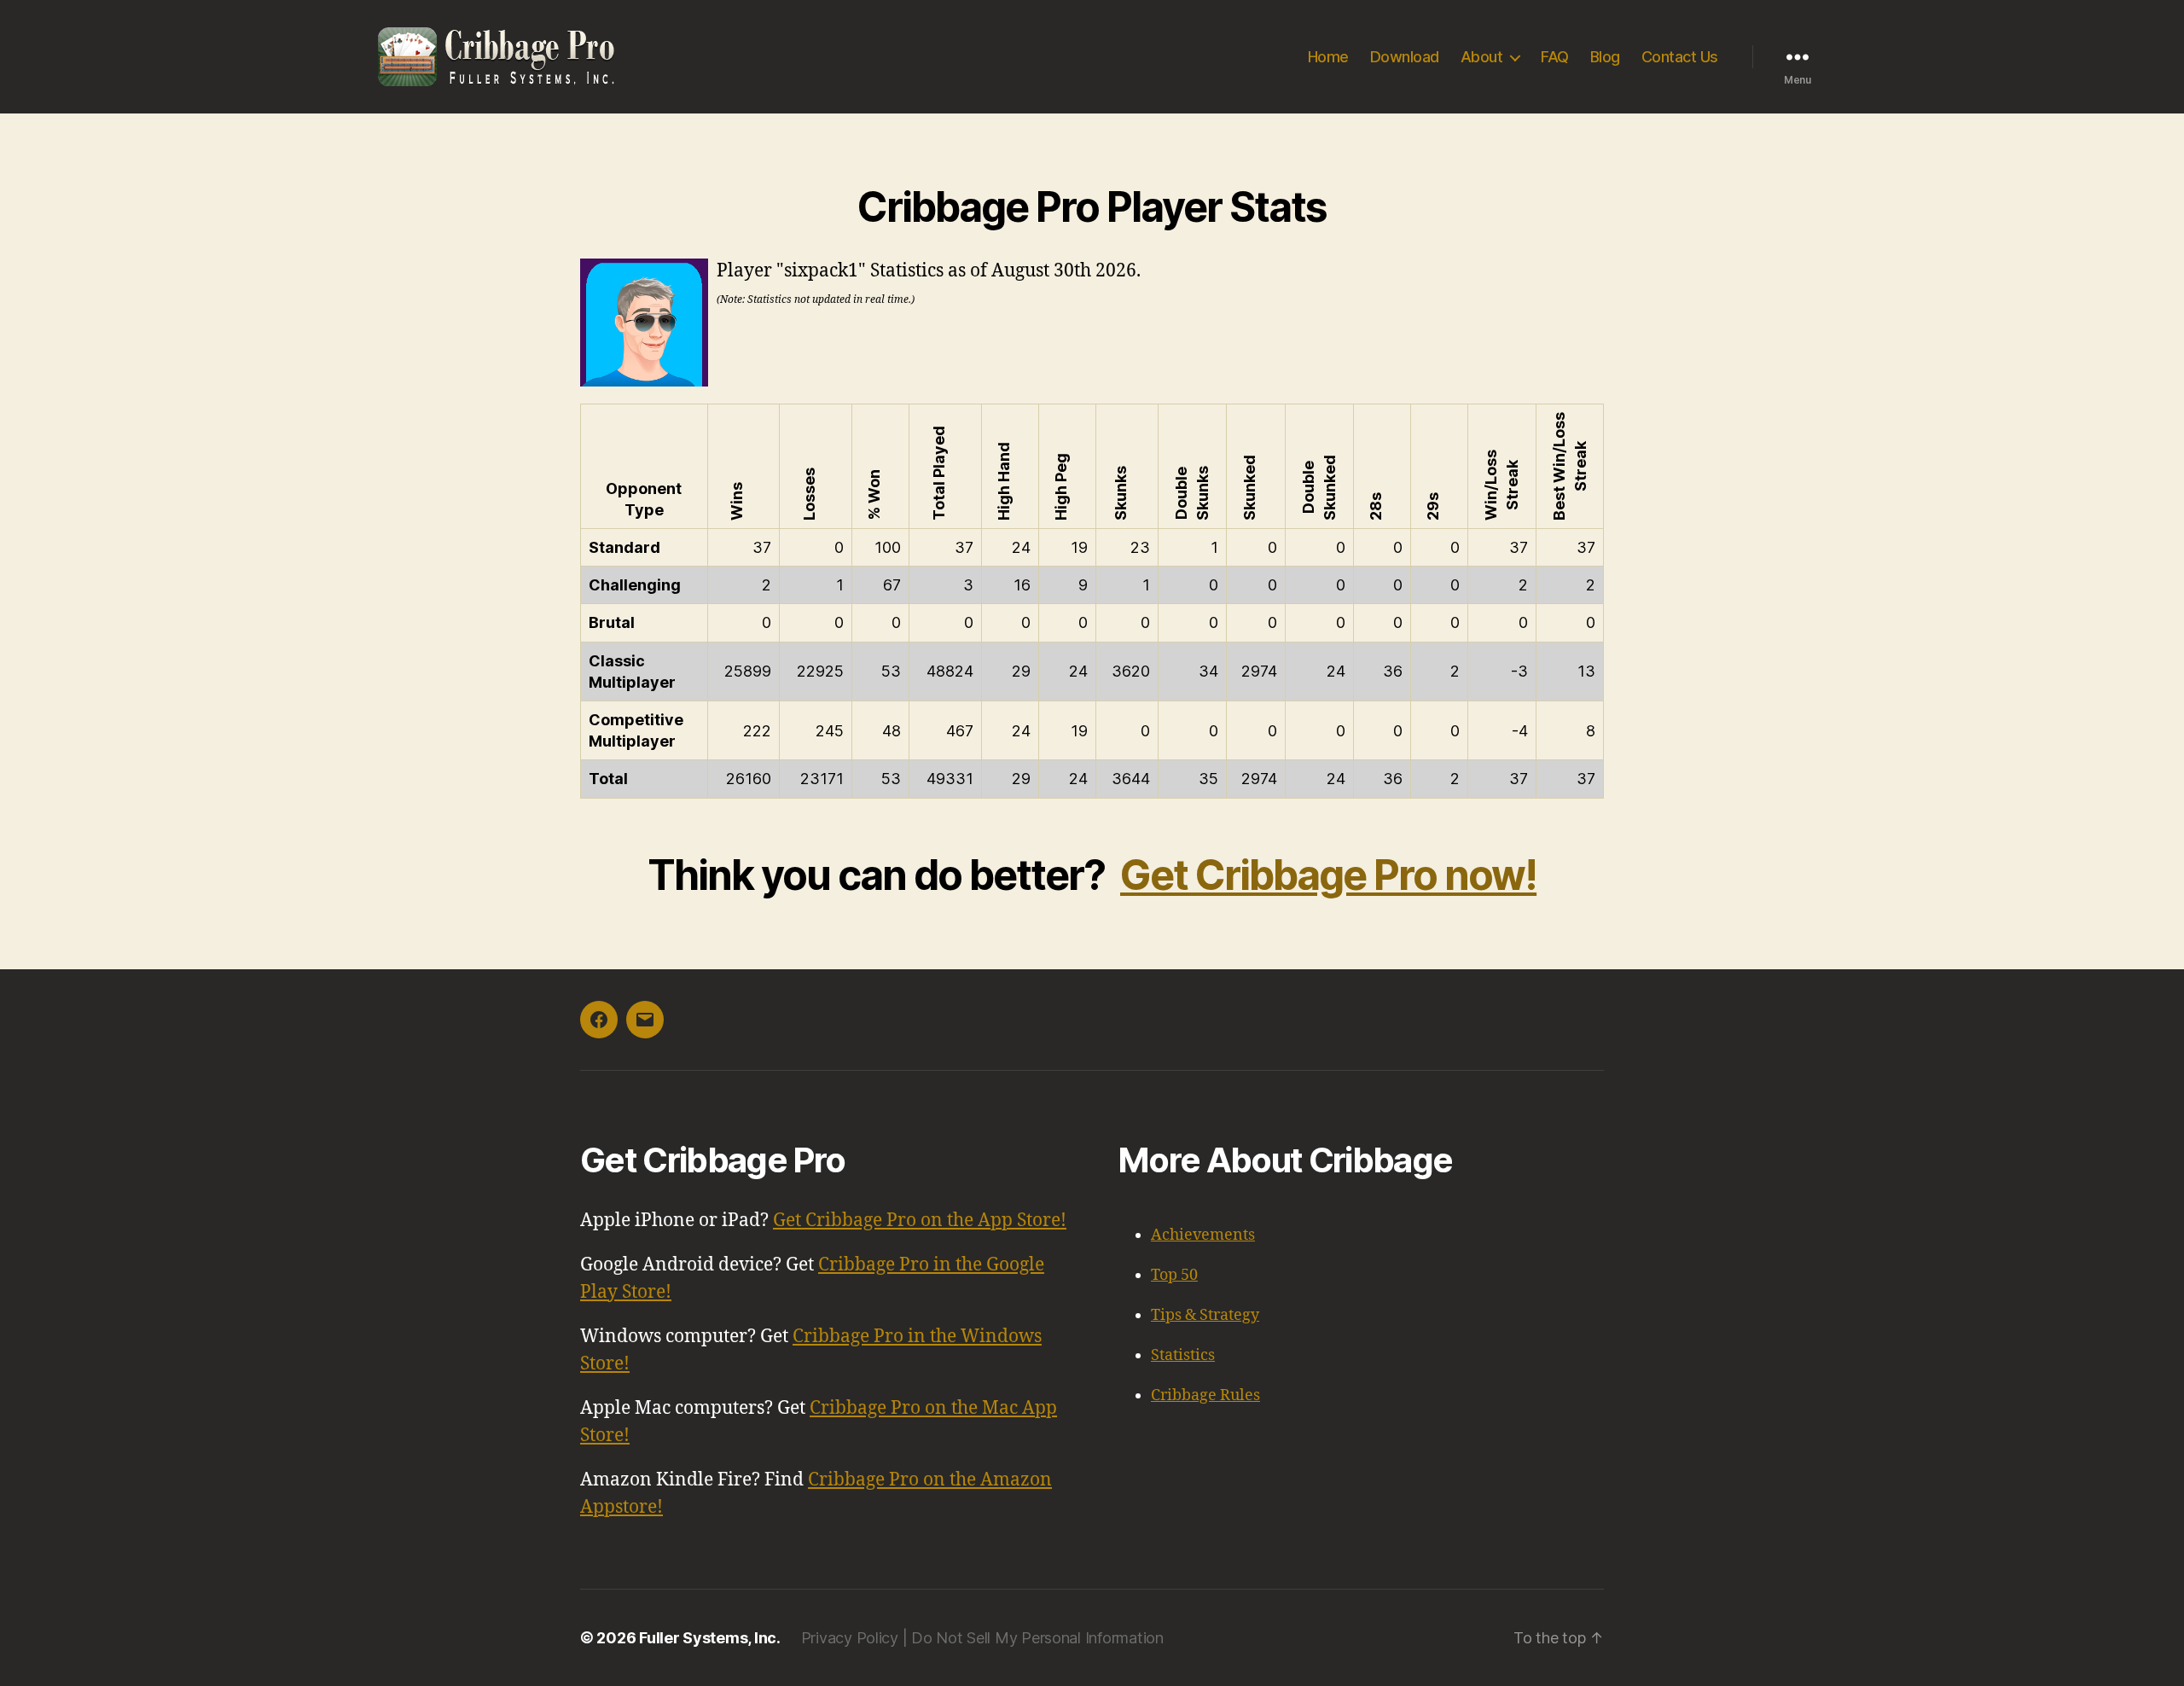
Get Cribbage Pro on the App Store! (920, 1221)
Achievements (1203, 1235)
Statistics (1183, 1355)
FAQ (1555, 57)
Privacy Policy (850, 1638)
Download (1405, 57)
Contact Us (1680, 57)
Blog (1605, 57)
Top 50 (1174, 1275)
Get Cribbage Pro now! (1328, 875)
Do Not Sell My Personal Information (1037, 1638)
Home (1328, 57)
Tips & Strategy (1205, 1315)
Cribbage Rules (1205, 1395)
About (1482, 57)
